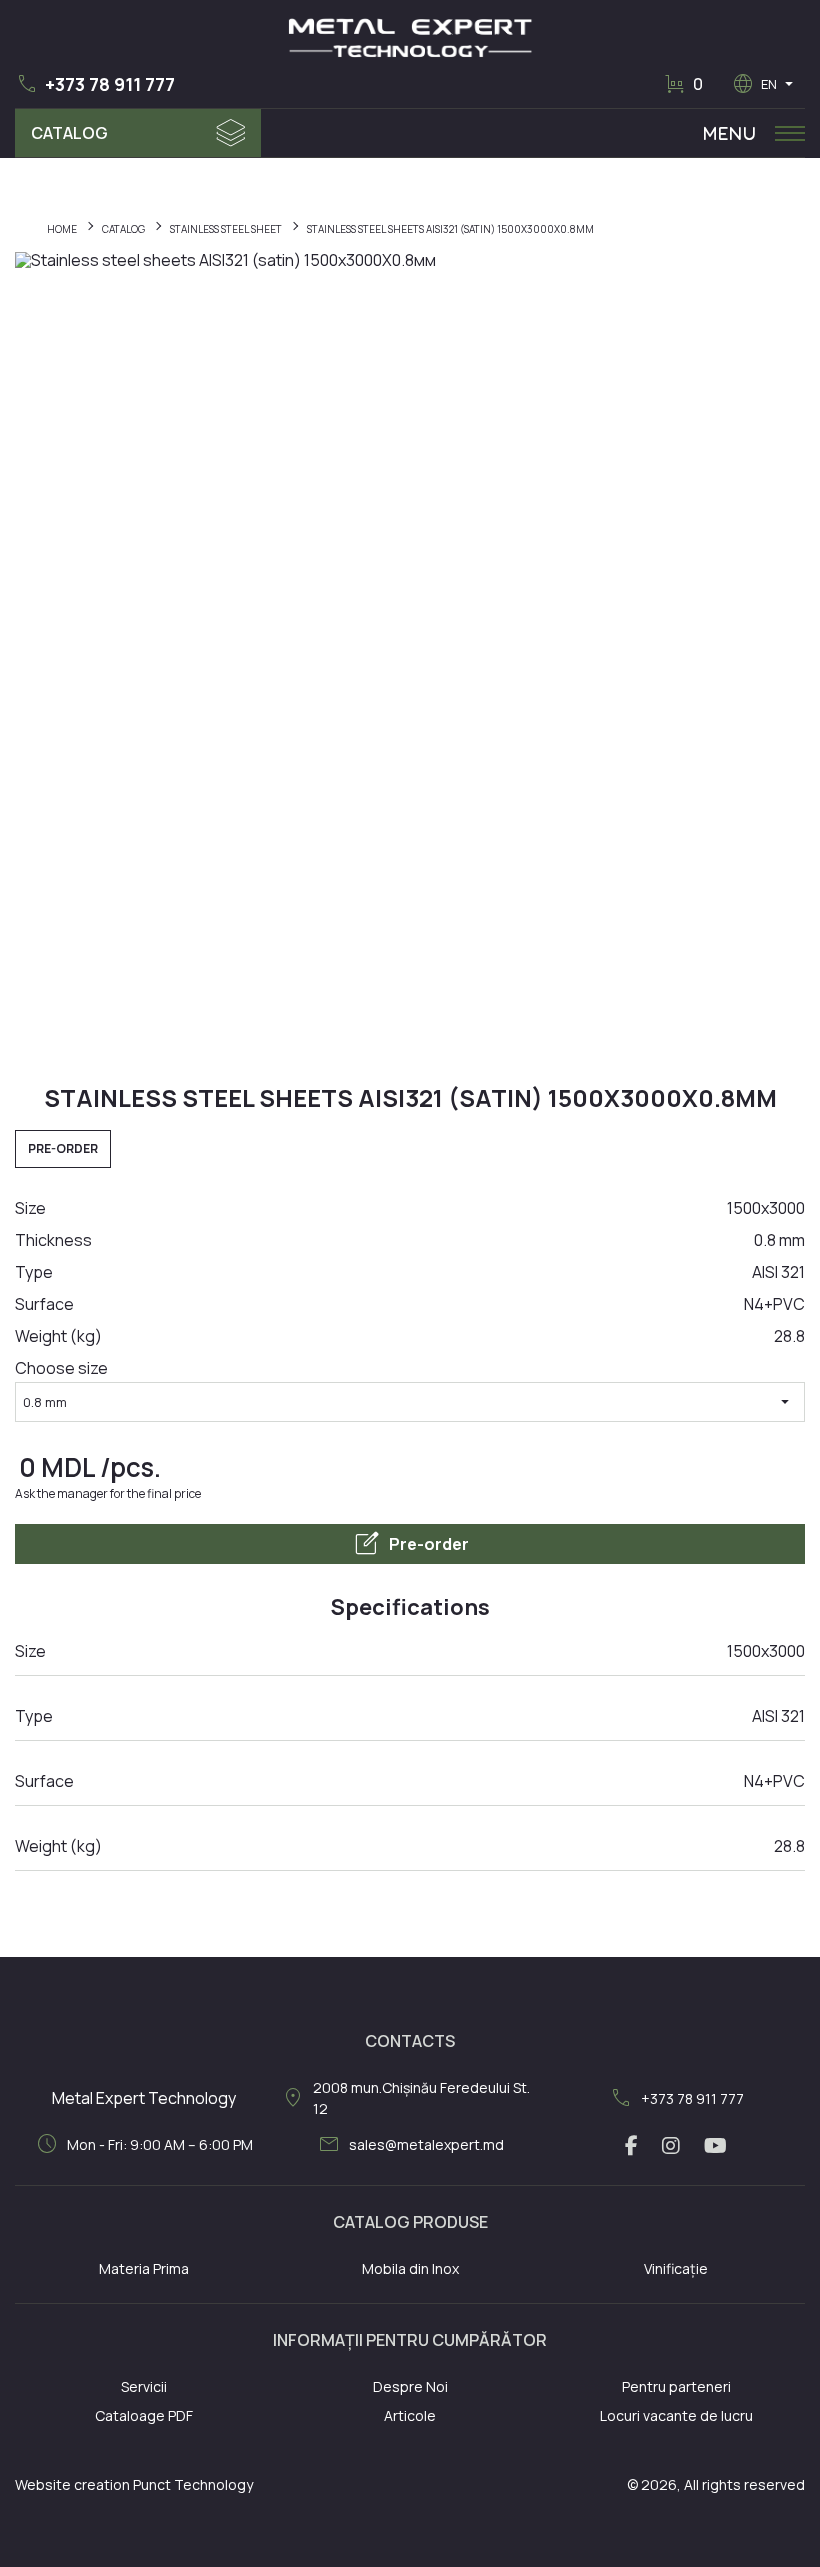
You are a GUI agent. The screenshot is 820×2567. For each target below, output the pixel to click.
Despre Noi (410, 2386)
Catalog (69, 133)
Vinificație (676, 2268)
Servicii (144, 2386)
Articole (410, 2415)
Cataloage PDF (144, 2415)
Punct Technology (193, 2484)
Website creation (72, 2484)
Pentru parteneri (676, 2386)
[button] (95, 84)
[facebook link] (631, 2146)
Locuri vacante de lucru (676, 2415)
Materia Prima (144, 2268)
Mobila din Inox (410, 2268)
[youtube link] (715, 2146)
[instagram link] (671, 2146)
